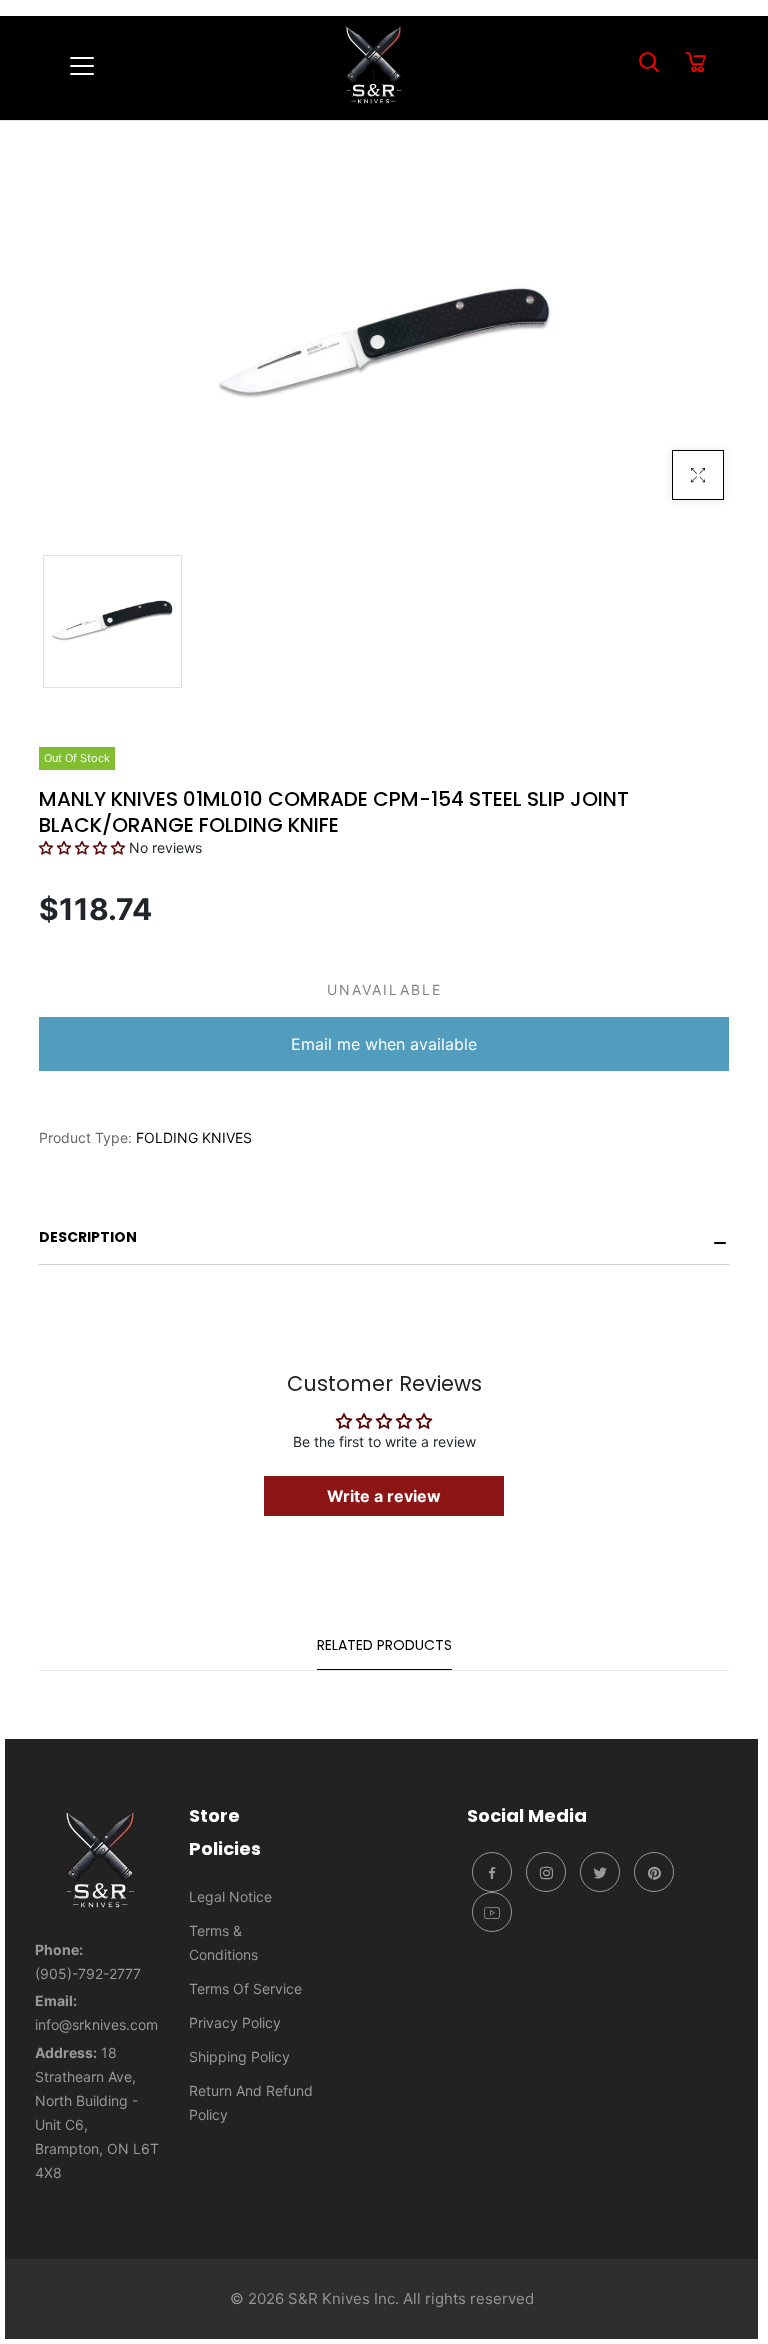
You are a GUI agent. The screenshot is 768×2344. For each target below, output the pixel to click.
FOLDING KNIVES (194, 1137)
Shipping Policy (239, 2056)
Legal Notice (230, 1896)
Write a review (384, 1496)
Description (88, 1237)
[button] (82, 847)
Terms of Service (245, 1988)
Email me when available (384, 1044)
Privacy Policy (235, 2022)
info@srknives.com (96, 2024)
